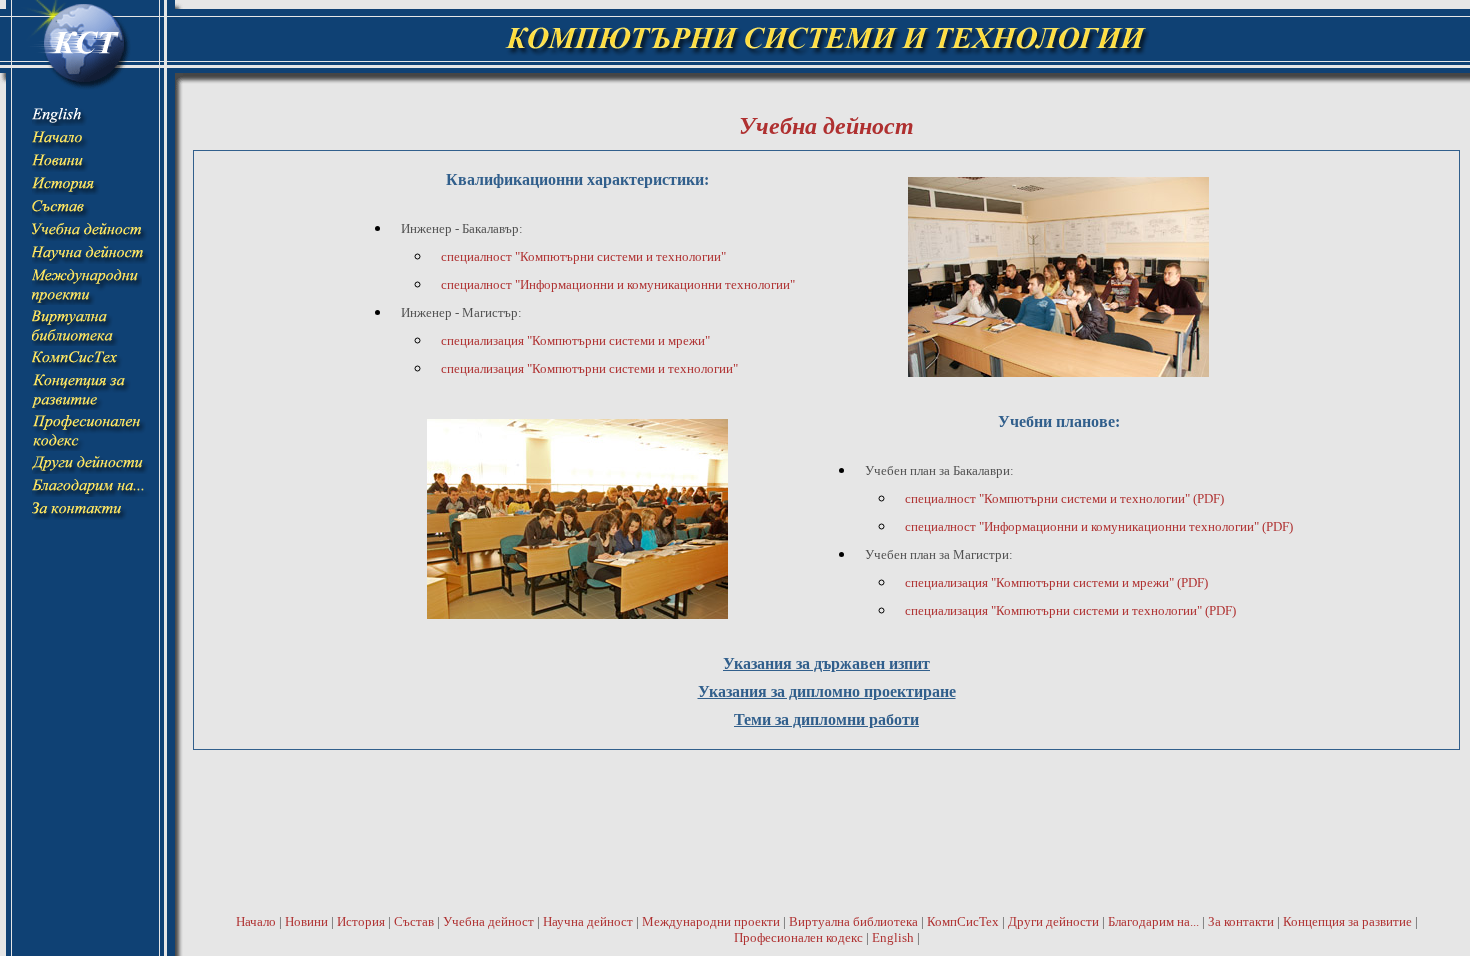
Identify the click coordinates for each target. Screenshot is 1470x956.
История (361, 921)
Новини (306, 921)
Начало (256, 921)
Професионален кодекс (798, 937)
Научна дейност (588, 921)
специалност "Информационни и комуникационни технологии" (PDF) (1099, 526)
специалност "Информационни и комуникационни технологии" (618, 284)
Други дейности (1053, 921)
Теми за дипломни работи (826, 719)
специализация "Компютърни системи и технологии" (589, 368)
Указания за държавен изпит (826, 663)
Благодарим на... (1153, 921)
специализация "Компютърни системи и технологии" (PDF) (1070, 610)
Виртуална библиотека (853, 921)
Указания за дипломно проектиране (827, 691)
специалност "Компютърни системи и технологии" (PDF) (1064, 498)
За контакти (1241, 921)
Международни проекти (711, 921)
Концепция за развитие (1347, 921)
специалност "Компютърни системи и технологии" (583, 256)
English (893, 937)
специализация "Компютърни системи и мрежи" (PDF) (1056, 582)
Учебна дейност (488, 921)
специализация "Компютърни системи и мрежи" (575, 340)
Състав (414, 921)
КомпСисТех (963, 921)
